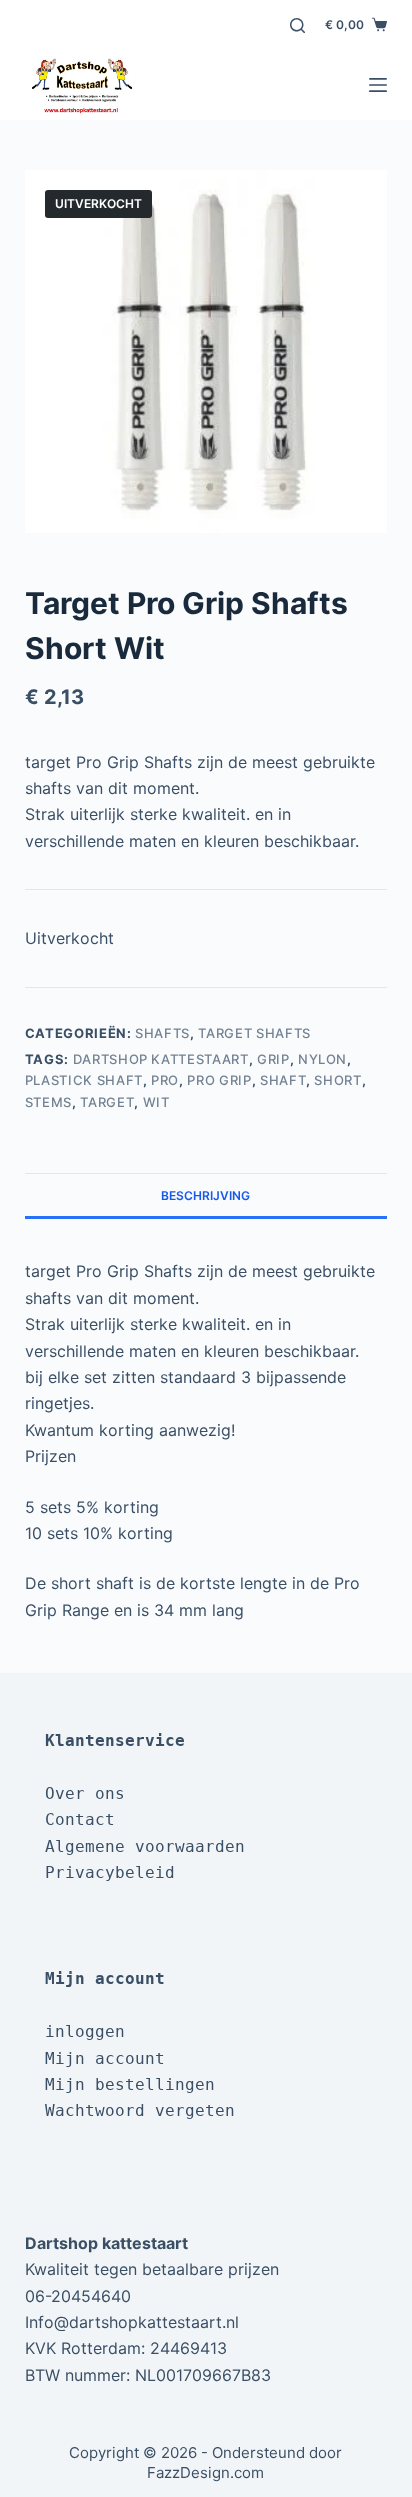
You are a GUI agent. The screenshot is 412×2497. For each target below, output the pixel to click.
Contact (80, 1819)
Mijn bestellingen (130, 2084)
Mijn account (105, 2058)
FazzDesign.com (205, 2472)
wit (156, 1102)
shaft (283, 1080)
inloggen (85, 2031)
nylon (322, 1059)
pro (165, 1080)
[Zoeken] (297, 25)
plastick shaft (84, 1080)
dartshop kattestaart (161, 1059)
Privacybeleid (110, 1872)
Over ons (85, 1793)
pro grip (219, 1080)
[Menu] (378, 85)
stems (48, 1102)
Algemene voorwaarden (145, 1846)
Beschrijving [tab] (205, 1195)
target (107, 1102)
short (337, 1080)
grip (273, 1059)
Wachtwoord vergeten (140, 2110)
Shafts (162, 1033)
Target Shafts (254, 1033)
